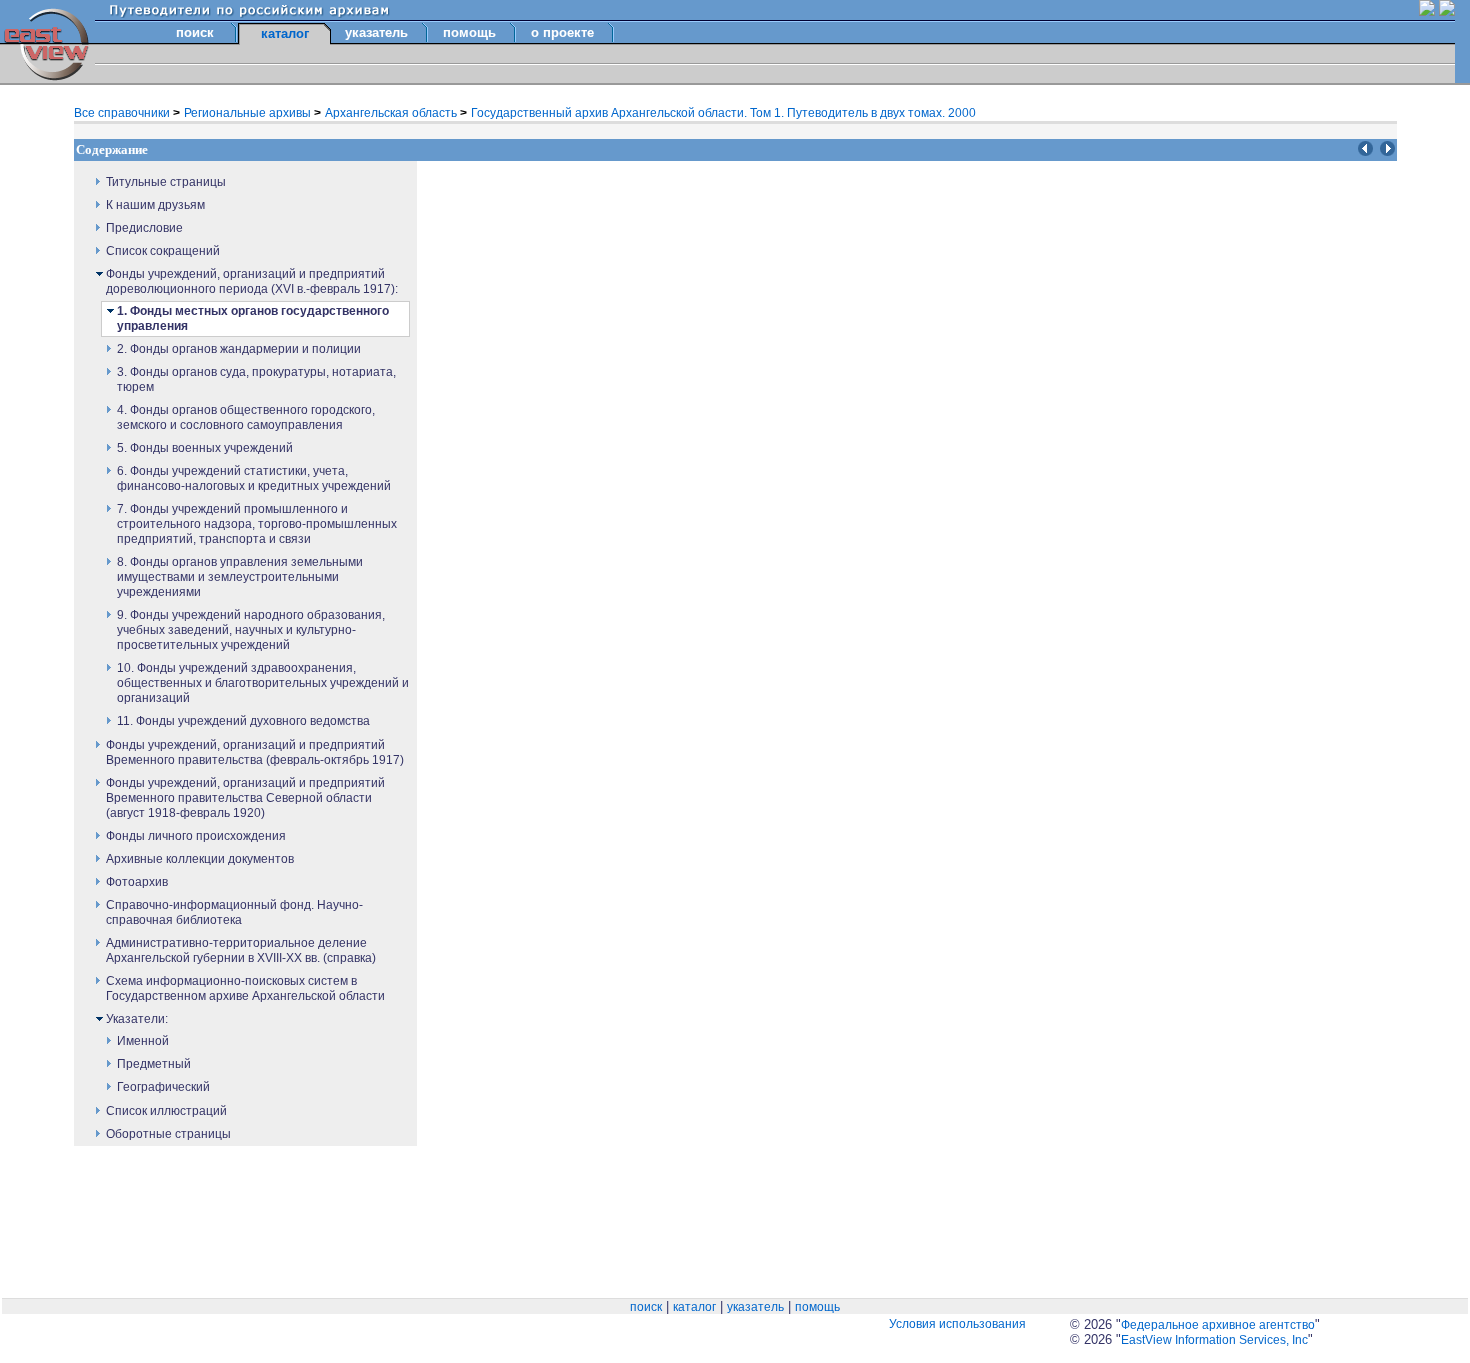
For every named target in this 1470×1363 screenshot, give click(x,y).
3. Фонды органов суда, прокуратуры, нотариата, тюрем (256, 379)
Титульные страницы (166, 182)
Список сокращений (163, 251)
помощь (469, 32)
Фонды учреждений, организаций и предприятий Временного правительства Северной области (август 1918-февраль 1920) (245, 798)
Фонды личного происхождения (196, 836)
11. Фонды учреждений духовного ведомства (243, 721)
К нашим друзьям (155, 205)
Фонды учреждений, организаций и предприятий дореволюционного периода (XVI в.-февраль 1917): (252, 281)
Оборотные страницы (168, 1134)
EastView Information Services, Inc (1214, 1340)
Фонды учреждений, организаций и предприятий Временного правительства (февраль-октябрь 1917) (255, 752)
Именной (143, 1041)
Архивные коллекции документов (200, 859)
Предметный (154, 1064)
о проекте (562, 32)
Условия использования (957, 1324)
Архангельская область (392, 113)
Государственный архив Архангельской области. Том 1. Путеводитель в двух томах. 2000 (723, 113)
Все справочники (123, 113)
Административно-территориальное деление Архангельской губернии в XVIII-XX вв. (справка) (241, 950)
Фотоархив (137, 882)
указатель (376, 32)
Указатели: (137, 1019)
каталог (694, 1307)
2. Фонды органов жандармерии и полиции (239, 349)
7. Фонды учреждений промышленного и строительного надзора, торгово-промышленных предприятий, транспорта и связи (257, 524)
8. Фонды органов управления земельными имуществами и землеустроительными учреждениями (240, 577)
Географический (163, 1087)
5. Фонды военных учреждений (205, 448)
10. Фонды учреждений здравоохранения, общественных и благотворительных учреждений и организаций (263, 683)
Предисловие (144, 228)
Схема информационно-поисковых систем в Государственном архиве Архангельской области (245, 988)
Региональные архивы (249, 113)
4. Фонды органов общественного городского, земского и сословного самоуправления (246, 417)
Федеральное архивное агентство (1218, 1325)
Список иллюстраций (166, 1111)
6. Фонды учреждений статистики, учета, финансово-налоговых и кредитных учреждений (254, 478)
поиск (195, 32)
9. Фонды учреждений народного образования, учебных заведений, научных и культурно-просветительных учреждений (251, 630)
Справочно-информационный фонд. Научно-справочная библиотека (234, 912)
